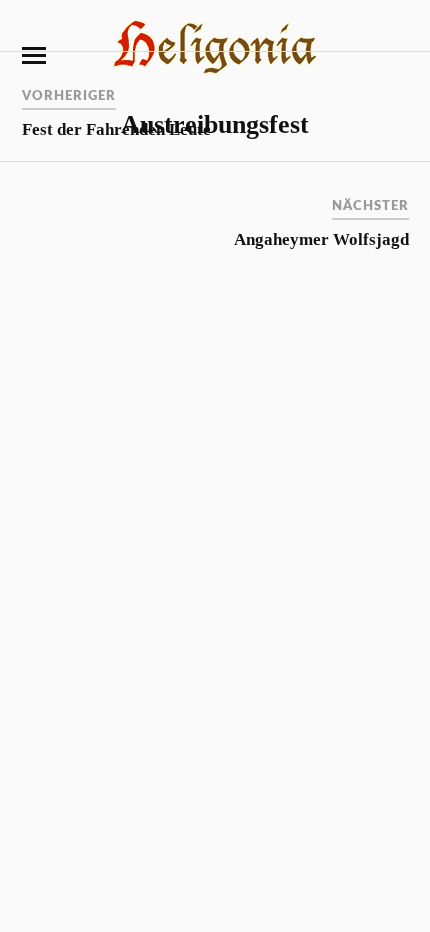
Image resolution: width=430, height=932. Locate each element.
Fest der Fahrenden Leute (116, 129)
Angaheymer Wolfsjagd (321, 239)
